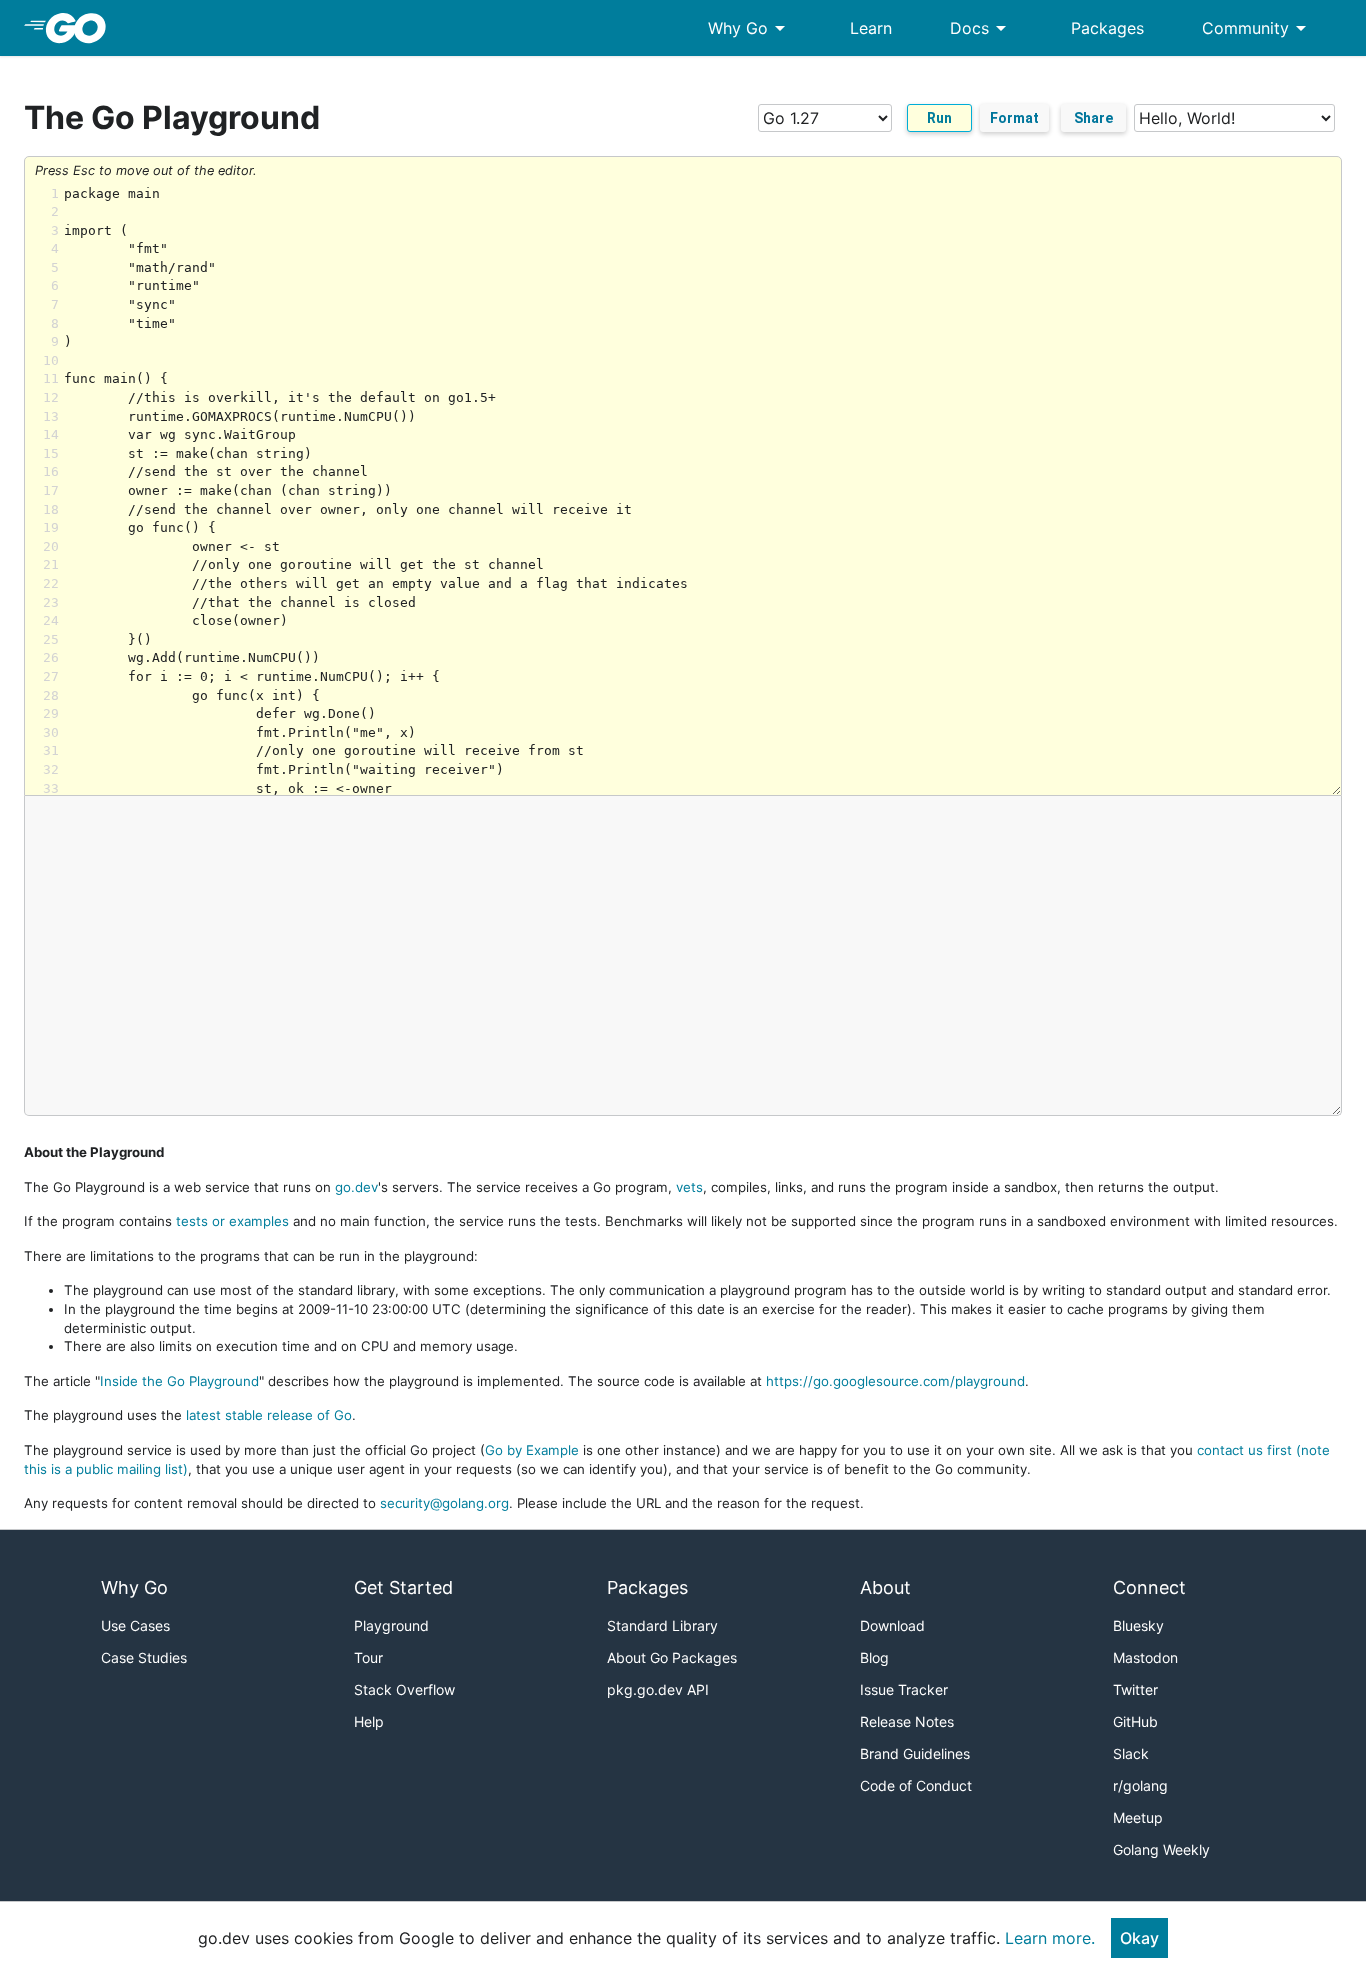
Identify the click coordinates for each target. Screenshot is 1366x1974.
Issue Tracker (904, 1689)
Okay (1139, 1938)
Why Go (750, 28)
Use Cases (135, 1625)
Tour (368, 1657)
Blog (874, 1657)
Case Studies (144, 1657)
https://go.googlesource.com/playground (895, 1381)
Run (939, 118)
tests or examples (232, 1221)
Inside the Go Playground (179, 1381)
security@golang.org (444, 1503)
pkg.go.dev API (658, 1689)
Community (1257, 28)
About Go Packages (672, 1657)
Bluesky (1138, 1625)
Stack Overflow (404, 1689)
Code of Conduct (916, 1785)
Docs (981, 28)
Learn (871, 28)
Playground (391, 1625)
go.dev (356, 1187)
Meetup (1138, 1817)
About (885, 1587)
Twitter (1135, 1689)
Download (892, 1625)
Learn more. (1050, 1938)
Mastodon (1145, 1657)
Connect (1149, 1587)
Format (1014, 118)
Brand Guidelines (915, 1753)
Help (369, 1721)
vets (689, 1187)
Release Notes (907, 1721)
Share (1093, 118)
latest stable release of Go (269, 1415)
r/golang (1140, 1785)
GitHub (1135, 1721)
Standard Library (662, 1625)
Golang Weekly (1161, 1849)
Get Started (403, 1587)
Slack (1131, 1753)
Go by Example (532, 1450)
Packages (1107, 28)
